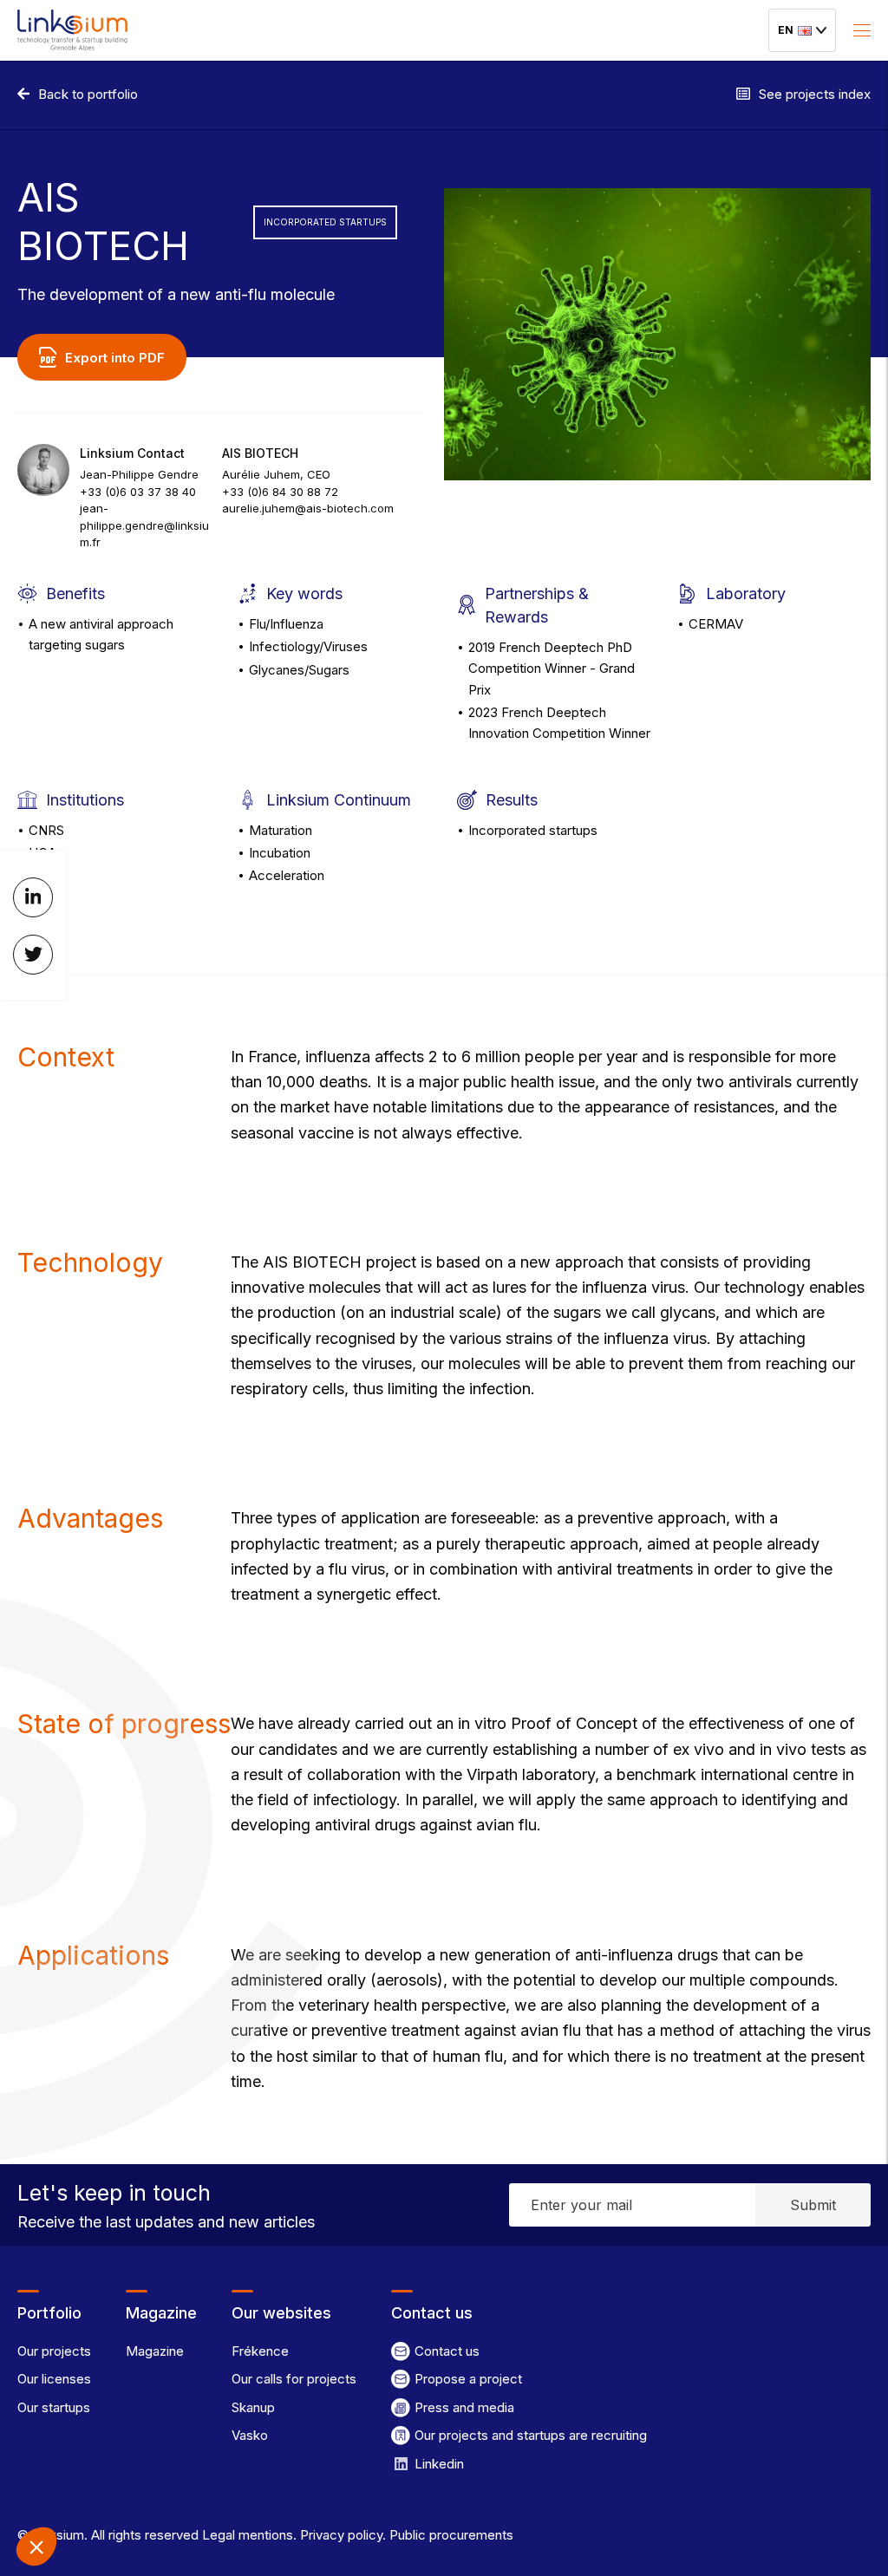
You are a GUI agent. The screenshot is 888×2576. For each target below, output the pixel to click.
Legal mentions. (248, 2535)
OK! (147, 2488)
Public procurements (450, 2535)
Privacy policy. (341, 2535)
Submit (813, 2205)
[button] (36, 2547)
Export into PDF (115, 358)
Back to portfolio (88, 95)
